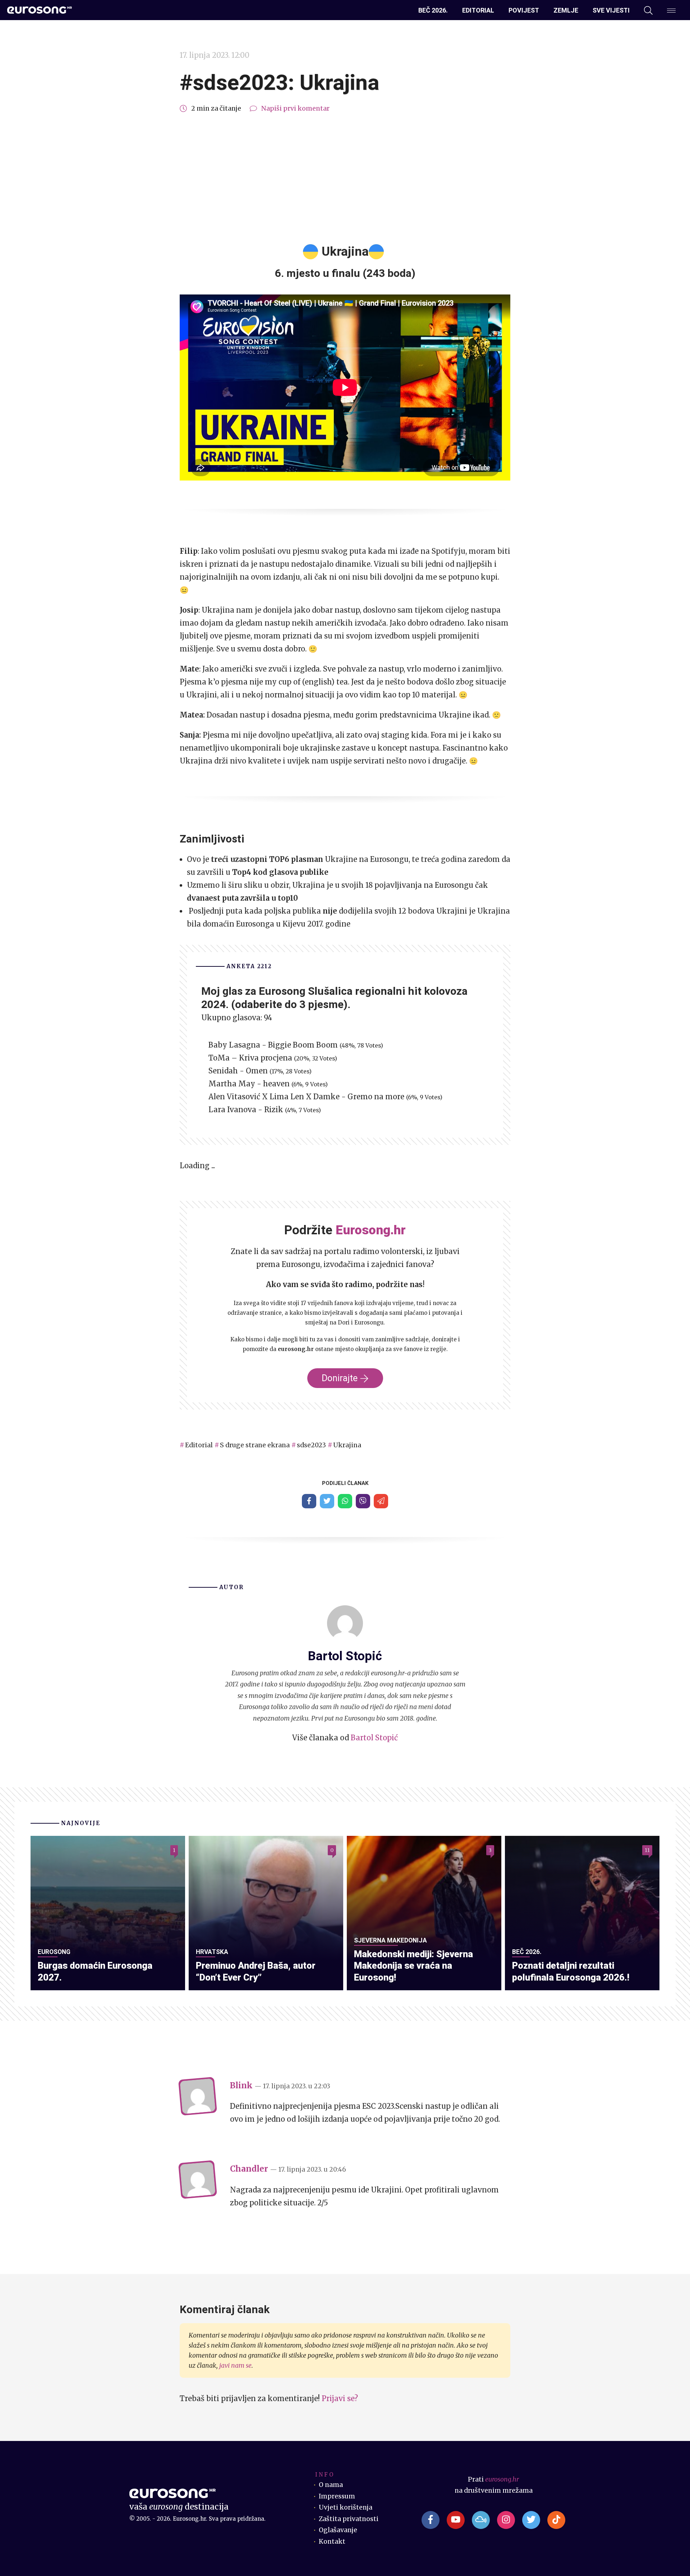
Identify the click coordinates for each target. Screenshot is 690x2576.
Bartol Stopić (374, 1738)
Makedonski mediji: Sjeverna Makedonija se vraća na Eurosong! (413, 1965)
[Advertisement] (345, 179)
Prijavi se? (340, 2398)
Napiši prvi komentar (295, 108)
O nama (331, 2485)
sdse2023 (311, 1445)
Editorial (478, 10)
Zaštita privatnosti (349, 2519)
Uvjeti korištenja (346, 2507)
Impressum (337, 2496)
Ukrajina (347, 1445)
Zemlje (566, 10)
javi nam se (235, 2366)
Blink (241, 2085)
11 (647, 1850)
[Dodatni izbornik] (671, 10)
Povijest (524, 10)
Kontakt (332, 2542)
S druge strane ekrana (255, 1445)
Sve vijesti (611, 10)
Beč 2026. (433, 10)
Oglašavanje (338, 2530)
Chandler (249, 2169)
